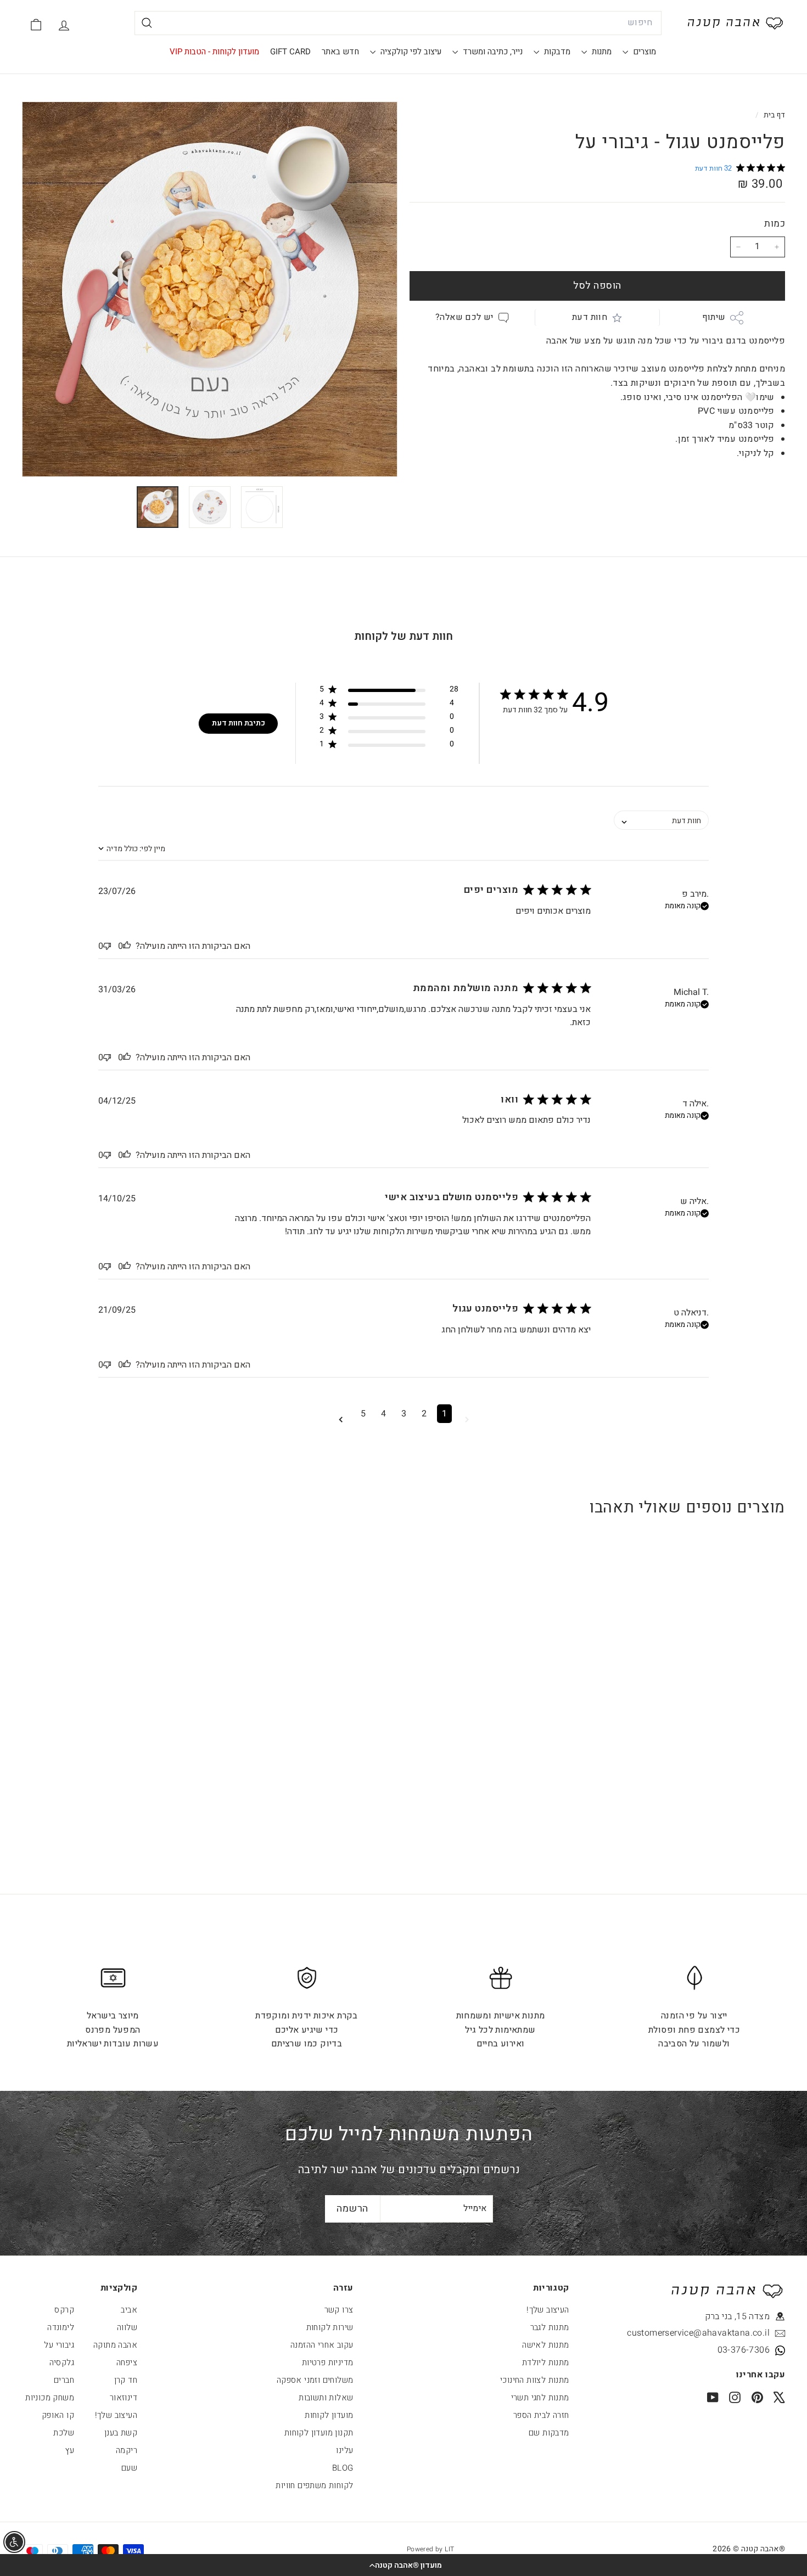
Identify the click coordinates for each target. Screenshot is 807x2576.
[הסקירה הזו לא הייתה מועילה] (107, 946)
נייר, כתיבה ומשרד (492, 52)
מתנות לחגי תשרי (540, 2398)
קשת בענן (121, 2433)
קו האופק (58, 2415)
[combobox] (398, 23)
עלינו (344, 2450)
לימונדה (61, 2327)
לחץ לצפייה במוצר (719, 1734)
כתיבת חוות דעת (239, 723)
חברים (64, 2380)
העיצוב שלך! (548, 2310)
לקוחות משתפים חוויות (314, 2485)
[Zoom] (210, 289)
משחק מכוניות (50, 2398)
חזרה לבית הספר (541, 2415)
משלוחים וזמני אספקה (315, 2380)
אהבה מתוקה (115, 2345)
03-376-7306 (744, 2350)
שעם (129, 2468)
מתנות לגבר (550, 2327)
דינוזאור (124, 2398)
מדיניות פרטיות (328, 2363)
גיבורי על (59, 2345)
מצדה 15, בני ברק (737, 2316)
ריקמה (127, 2450)
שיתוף (714, 317)
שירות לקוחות (330, 2327)
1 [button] (444, 1414)
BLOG (343, 2468)
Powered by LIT (431, 2549)
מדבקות (556, 52)
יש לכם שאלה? (464, 317)
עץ (70, 2450)
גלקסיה (62, 2363)
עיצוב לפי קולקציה (410, 52)
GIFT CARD (290, 52)
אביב (129, 2310)
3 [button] (404, 1414)
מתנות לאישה (545, 2345)
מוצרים (643, 52)
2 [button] (424, 1414)
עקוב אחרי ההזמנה (322, 2345)
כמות (775, 224)
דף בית (773, 115)
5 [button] (363, 1414)
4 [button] (383, 1414)
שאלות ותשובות (326, 2398)
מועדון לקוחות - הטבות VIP (214, 52)
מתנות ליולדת (546, 2363)
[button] (403, 2565)
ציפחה (127, 2363)
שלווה (127, 2327)
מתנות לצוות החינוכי (535, 2380)
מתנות (601, 52)
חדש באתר (340, 52)
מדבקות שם (549, 2433)
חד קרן (126, 2380)
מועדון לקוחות (329, 2415)
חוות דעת (590, 317)
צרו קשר (339, 2310)
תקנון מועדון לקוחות (319, 2433)
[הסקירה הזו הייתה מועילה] (127, 946)
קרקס (64, 2310)
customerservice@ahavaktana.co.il (720, 2333)
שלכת (64, 2433)
